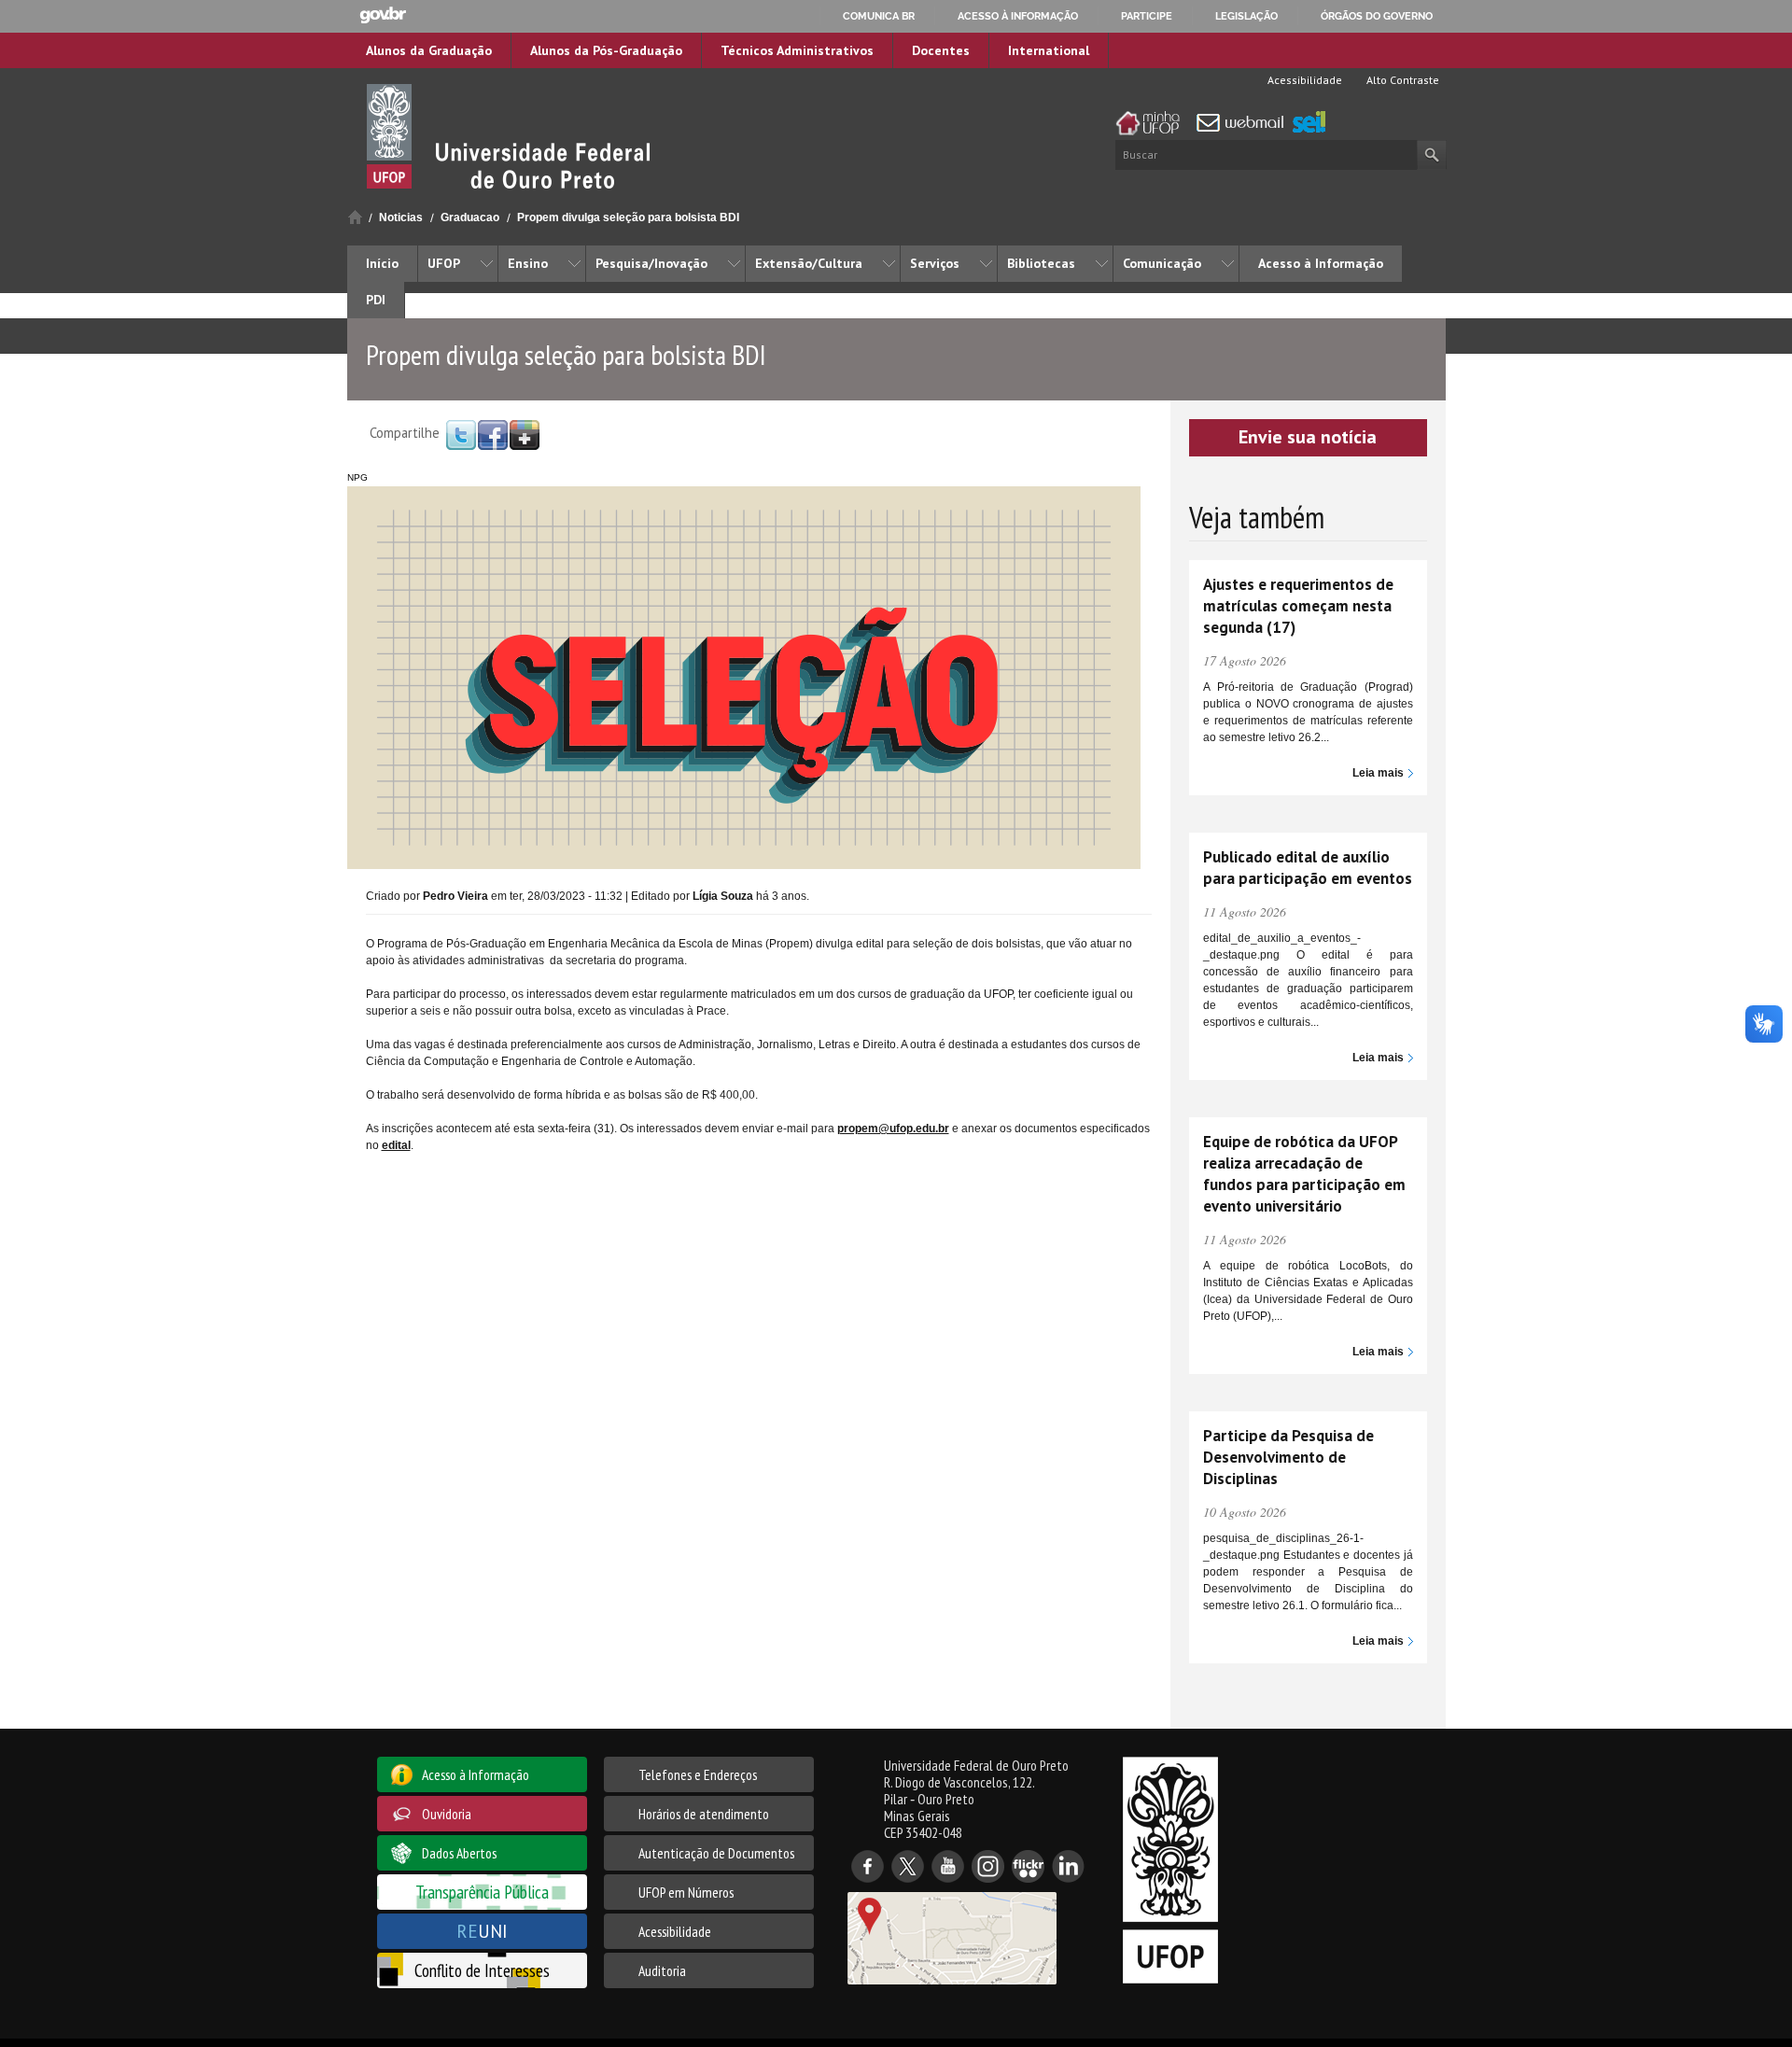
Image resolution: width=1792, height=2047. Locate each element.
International (1049, 50)
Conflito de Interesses (482, 1970)
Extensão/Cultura (809, 263)
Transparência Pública (482, 1892)
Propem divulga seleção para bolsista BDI (628, 217)
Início (355, 217)
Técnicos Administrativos (797, 50)
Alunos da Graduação (429, 50)
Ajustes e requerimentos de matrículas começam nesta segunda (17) (1298, 606)
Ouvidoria (447, 1814)
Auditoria (662, 1970)
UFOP (444, 263)
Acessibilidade (1303, 80)
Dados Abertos (459, 1853)
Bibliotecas (1041, 263)
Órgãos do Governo (1377, 16)
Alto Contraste (1401, 80)
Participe (1147, 16)
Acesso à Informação (1321, 263)
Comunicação (1162, 263)
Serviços (935, 263)
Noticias (401, 217)
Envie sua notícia (1308, 437)
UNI (482, 1931)
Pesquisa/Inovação (651, 263)
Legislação (1246, 16)
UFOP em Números (686, 1892)
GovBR (383, 15)
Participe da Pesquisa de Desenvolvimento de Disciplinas (1288, 1457)
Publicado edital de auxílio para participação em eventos (1308, 868)
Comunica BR (879, 16)
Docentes (941, 50)
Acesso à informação (1018, 16)
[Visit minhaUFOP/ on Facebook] (493, 434)
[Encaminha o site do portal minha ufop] (1153, 123)
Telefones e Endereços (698, 1774)
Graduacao (470, 217)
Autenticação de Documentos (716, 1853)
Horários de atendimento (704, 1814)
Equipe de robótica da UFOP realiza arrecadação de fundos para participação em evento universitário (1304, 1174)
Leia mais (1378, 773)
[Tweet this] (461, 434)
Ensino (528, 263)
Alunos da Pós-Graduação (606, 50)
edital (396, 1145)
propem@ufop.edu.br (893, 1129)
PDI (376, 300)
